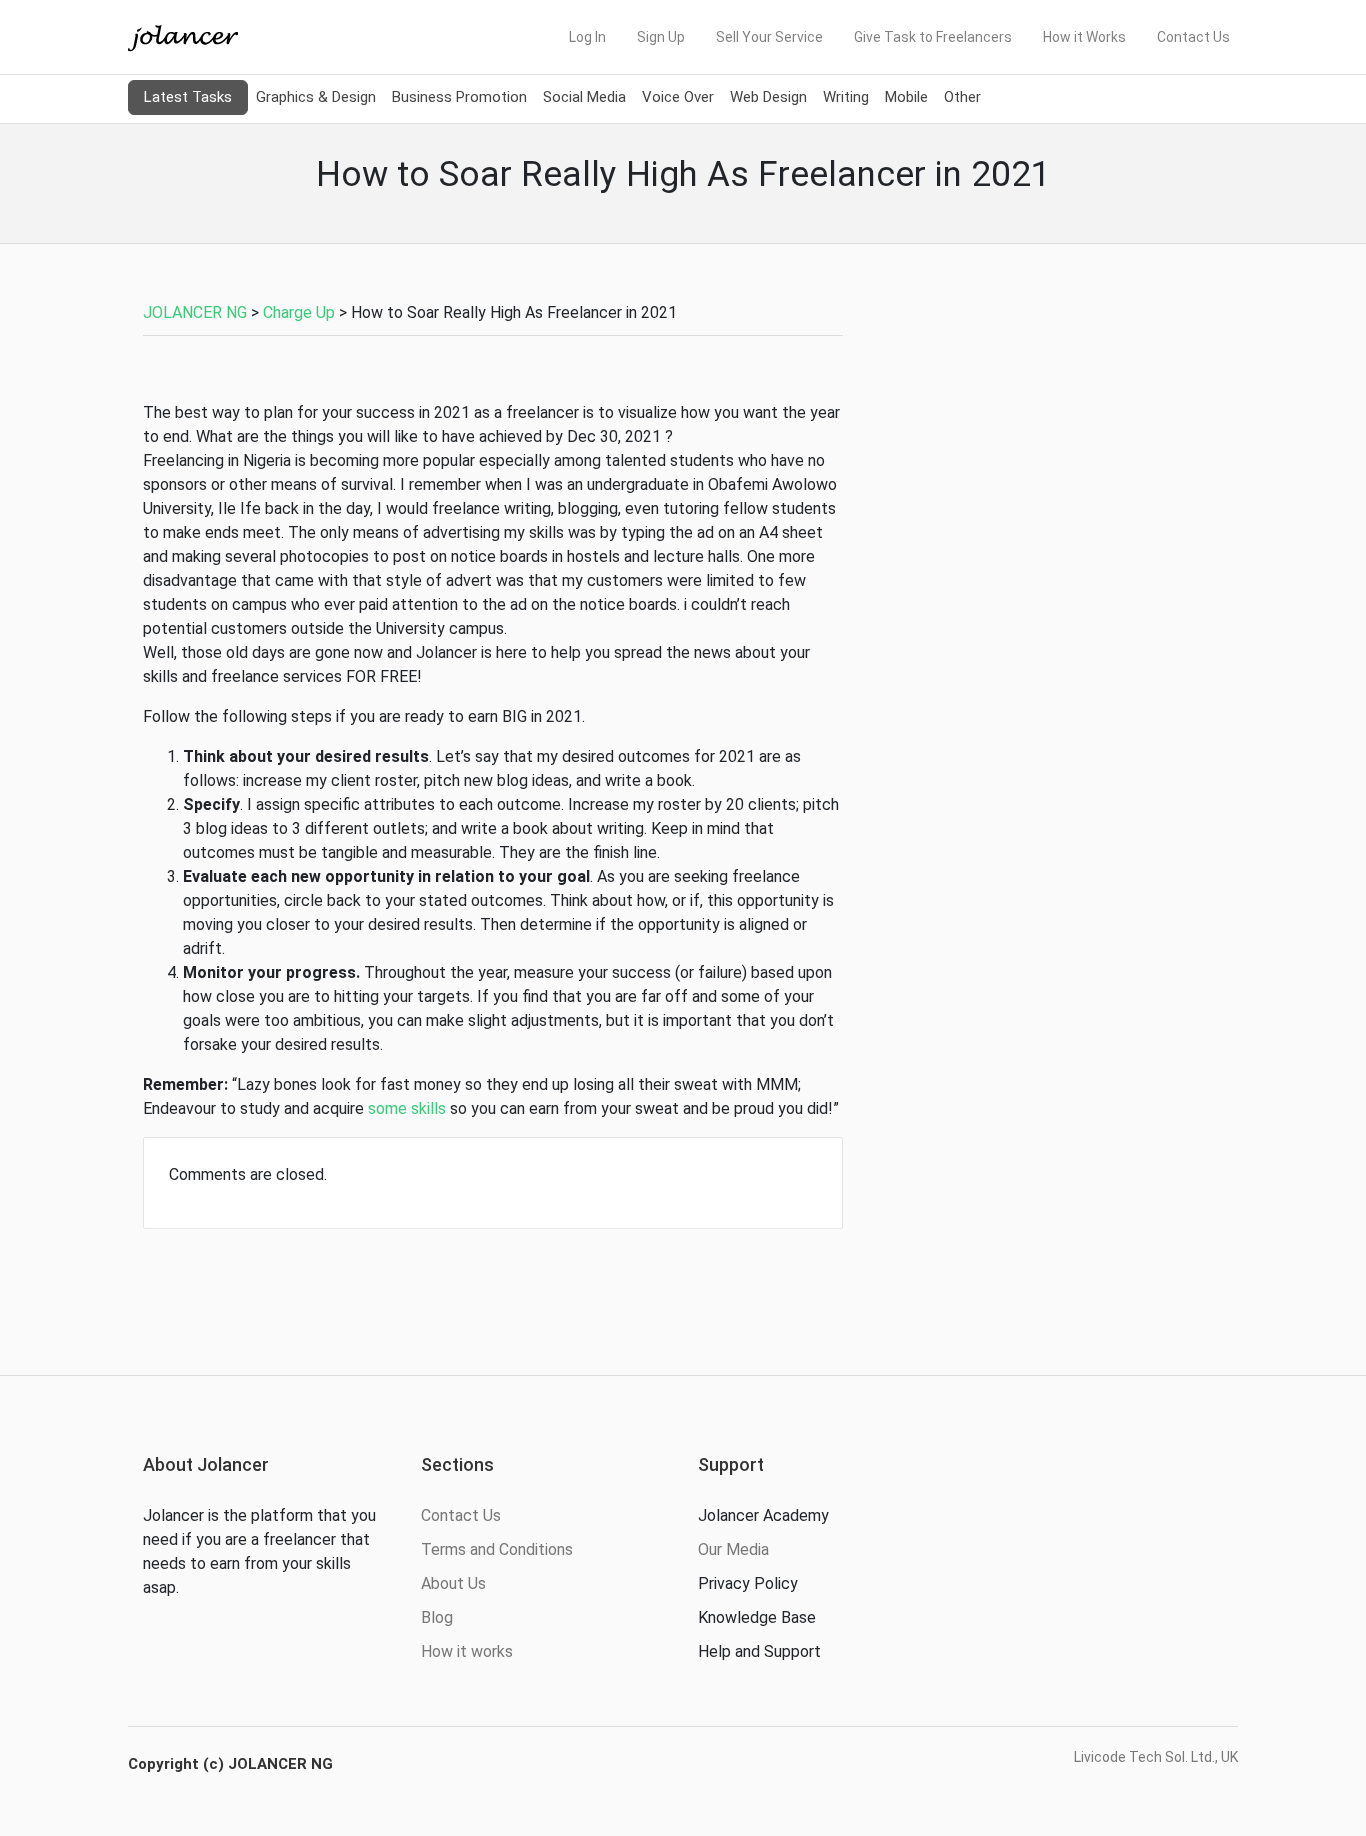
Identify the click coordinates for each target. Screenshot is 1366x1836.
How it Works (1084, 37)
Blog (437, 1617)
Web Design (768, 97)
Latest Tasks (188, 97)
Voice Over (678, 97)
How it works (467, 1651)
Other (962, 97)
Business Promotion (459, 97)
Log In (587, 37)
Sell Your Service (769, 37)
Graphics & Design (316, 97)
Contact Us (1193, 37)
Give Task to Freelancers (933, 37)
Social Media (584, 97)
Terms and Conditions (497, 1549)
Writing (846, 97)
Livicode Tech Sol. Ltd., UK (1156, 1757)
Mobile (906, 97)
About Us (453, 1583)
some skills (407, 1108)
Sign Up (661, 37)
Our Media (733, 1549)
